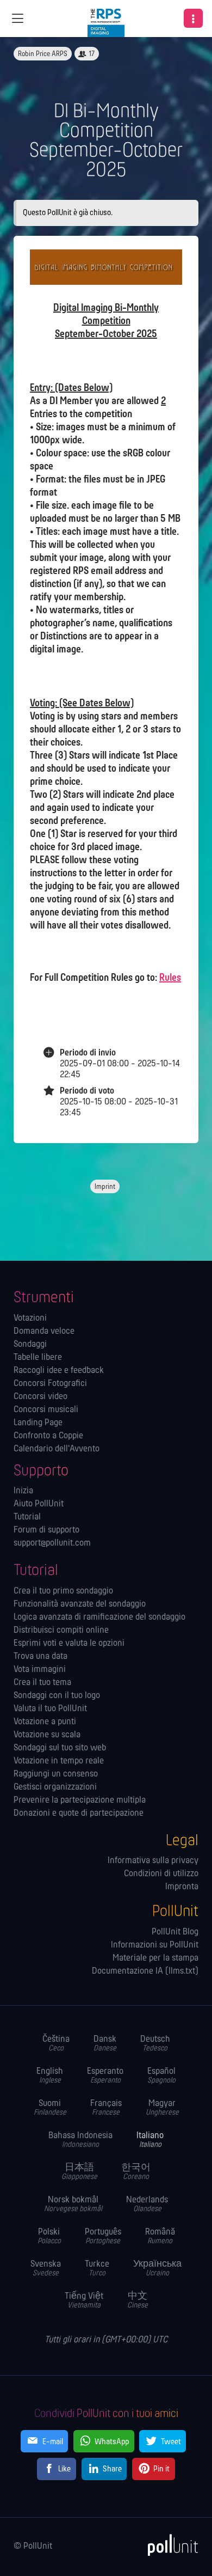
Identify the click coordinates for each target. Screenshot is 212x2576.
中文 (138, 2301)
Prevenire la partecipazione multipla (80, 1800)
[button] (193, 18)
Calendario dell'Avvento (57, 1449)
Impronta (182, 1887)
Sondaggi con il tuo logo (57, 1696)
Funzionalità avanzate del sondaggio (80, 1604)
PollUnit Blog (175, 1932)
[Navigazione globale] (17, 19)
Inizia (23, 1491)
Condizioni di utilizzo (161, 1874)
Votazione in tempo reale (59, 1761)
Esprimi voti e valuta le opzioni (69, 1644)
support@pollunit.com (52, 1543)
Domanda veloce (44, 1332)
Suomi (50, 2108)
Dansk (105, 2044)
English (50, 2076)
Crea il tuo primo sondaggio (63, 1591)
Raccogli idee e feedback (59, 1371)
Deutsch (155, 2044)
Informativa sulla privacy (153, 1861)
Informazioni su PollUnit (155, 1945)
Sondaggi (30, 1345)
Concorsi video (40, 1397)
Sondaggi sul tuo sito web (60, 1748)
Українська (157, 2269)
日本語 (79, 2172)
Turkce (97, 2269)
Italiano (150, 2140)
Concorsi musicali (46, 1410)
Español (161, 2076)
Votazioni (30, 1318)
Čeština (56, 2044)
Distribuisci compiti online (61, 1631)
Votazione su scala (47, 1735)
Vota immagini (40, 1670)
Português (103, 2236)
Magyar (162, 2108)
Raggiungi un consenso (56, 1774)
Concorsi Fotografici (50, 1384)
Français (106, 2108)
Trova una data (40, 1657)
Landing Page (38, 1423)
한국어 (136, 2172)
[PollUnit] (168, 2545)
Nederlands (147, 2204)
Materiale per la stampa (155, 1958)
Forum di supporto (46, 1530)
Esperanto (105, 2076)
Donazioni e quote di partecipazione (79, 1814)
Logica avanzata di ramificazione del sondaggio (99, 1617)
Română (160, 2236)
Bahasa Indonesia (80, 2140)
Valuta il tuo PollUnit (50, 1709)
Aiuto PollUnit (39, 1504)
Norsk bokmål (73, 2204)
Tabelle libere (38, 1358)
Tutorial (27, 1517)
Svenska (46, 2269)
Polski (49, 2236)
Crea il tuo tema (42, 1683)
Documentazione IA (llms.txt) (145, 1971)
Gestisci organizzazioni (55, 1787)
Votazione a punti (45, 1722)
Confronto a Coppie (48, 1436)
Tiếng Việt (84, 2301)
